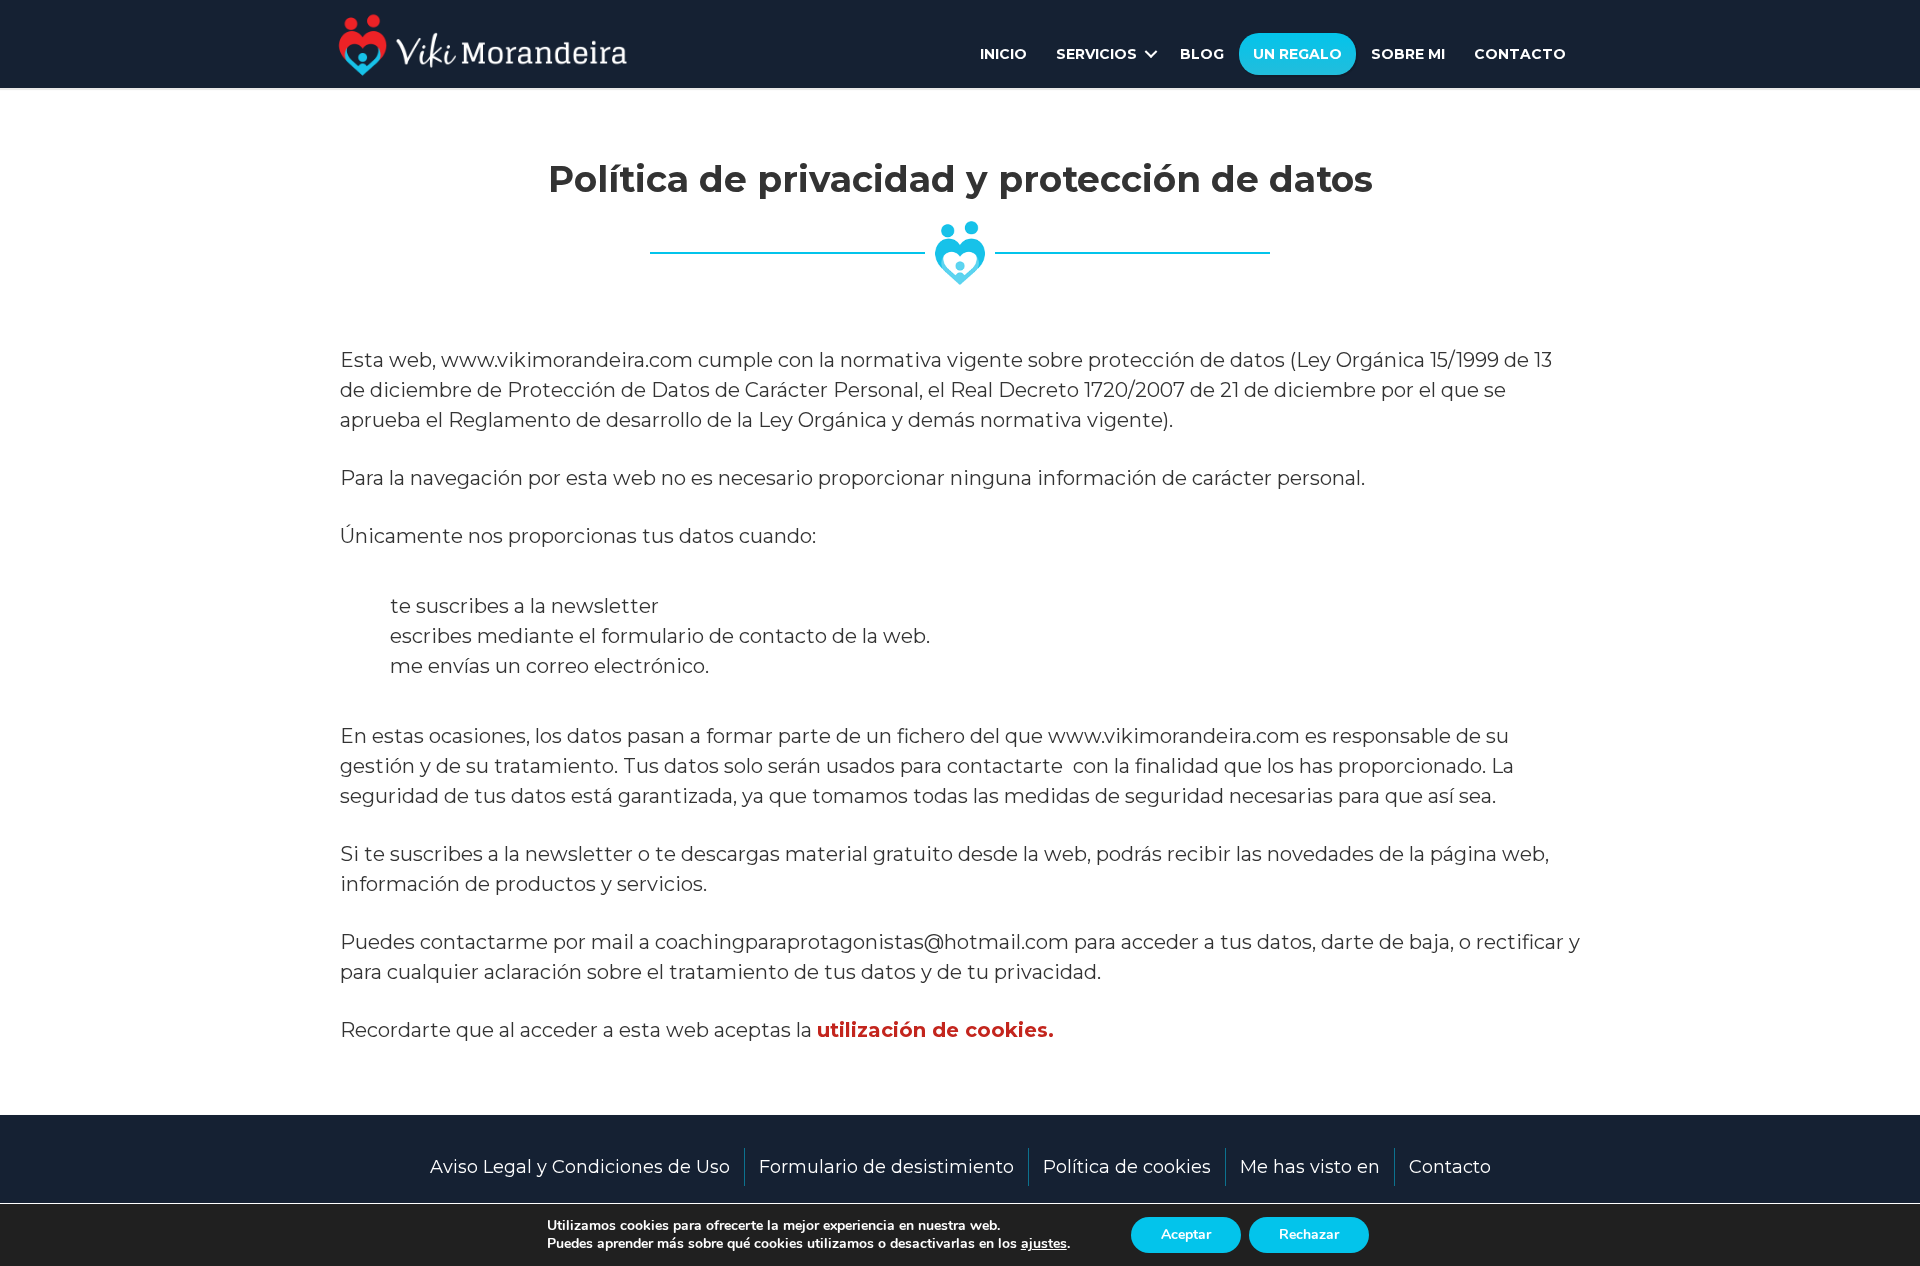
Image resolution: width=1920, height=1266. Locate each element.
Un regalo (1297, 54)
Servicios (1096, 54)
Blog (1202, 54)
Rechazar (1309, 1234)
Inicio (1003, 54)
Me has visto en (1310, 1167)
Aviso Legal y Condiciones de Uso (580, 1167)
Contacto (1520, 54)
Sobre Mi (1408, 54)
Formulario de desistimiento (886, 1167)
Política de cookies (1127, 1167)
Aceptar (1186, 1234)
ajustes (1044, 1244)
